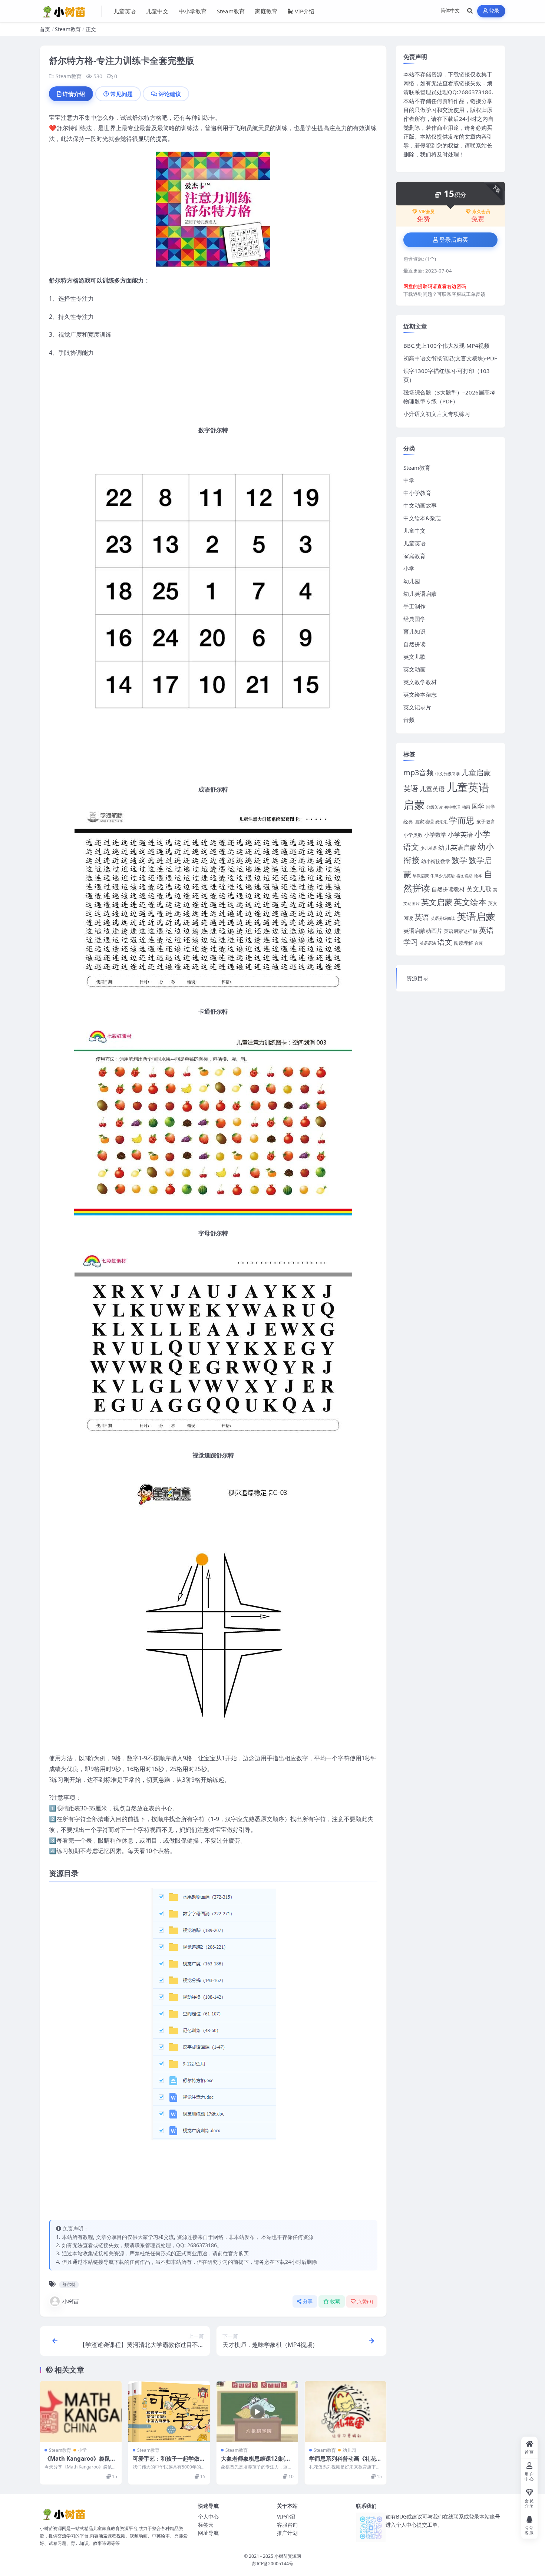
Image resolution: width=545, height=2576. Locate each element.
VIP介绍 (305, 11)
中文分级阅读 (447, 774)
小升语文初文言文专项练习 (437, 414)
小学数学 (435, 835)
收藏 (335, 2301)
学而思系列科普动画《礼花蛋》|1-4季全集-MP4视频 (343, 2462)
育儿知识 (414, 631)
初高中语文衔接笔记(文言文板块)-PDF (450, 358)
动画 (466, 807)
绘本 (478, 876)
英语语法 (428, 943)
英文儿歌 (414, 657)
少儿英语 (429, 848)
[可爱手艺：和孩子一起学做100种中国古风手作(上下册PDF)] (169, 2412)
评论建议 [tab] (170, 94)
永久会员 (481, 212)
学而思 (462, 820)
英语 (422, 917)
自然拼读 (414, 644)
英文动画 (414, 669)
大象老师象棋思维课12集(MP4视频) (256, 2462)
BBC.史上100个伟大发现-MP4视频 (446, 346)
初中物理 (452, 807)
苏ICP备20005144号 (273, 2564)
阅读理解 (463, 943)
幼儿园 (349, 2450)
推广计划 (287, 2533)
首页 (45, 29)
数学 (459, 860)
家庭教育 (266, 11)
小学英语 (460, 834)
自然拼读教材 (448, 889)
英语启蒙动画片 (423, 931)
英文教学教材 (420, 682)
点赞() (365, 2301)
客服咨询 (287, 2525)
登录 (494, 11)
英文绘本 (470, 902)
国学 (478, 806)
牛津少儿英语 (443, 876)
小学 (82, 2450)
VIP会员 (427, 212)
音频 (409, 720)
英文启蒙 (437, 902)
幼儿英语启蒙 (420, 594)
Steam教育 (231, 11)
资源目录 (417, 978)
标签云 (206, 2525)
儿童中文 (157, 11)
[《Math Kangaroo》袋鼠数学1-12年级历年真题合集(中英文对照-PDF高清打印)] (81, 2412)
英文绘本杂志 (420, 694)
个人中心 (208, 2516)
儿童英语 (125, 11)
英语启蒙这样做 (461, 931)
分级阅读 (435, 807)
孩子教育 (486, 822)
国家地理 (424, 822)
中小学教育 (193, 11)
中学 (409, 480)
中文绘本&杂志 (422, 518)
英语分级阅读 (443, 918)
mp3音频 (419, 772)
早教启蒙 (421, 876)
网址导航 (208, 2533)
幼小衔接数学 (436, 861)
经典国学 (414, 619)
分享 (308, 2301)
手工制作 (414, 606)
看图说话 (465, 876)
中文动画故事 (420, 505)
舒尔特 (69, 2284)
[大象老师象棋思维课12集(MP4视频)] (257, 2412)
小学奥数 (413, 835)
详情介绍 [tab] (74, 94)
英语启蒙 (476, 916)
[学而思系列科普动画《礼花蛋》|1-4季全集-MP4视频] (346, 2412)
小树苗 (71, 2301)
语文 (445, 942)
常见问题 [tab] (122, 94)
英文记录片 (417, 707)
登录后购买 (454, 240)
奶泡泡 (441, 822)
